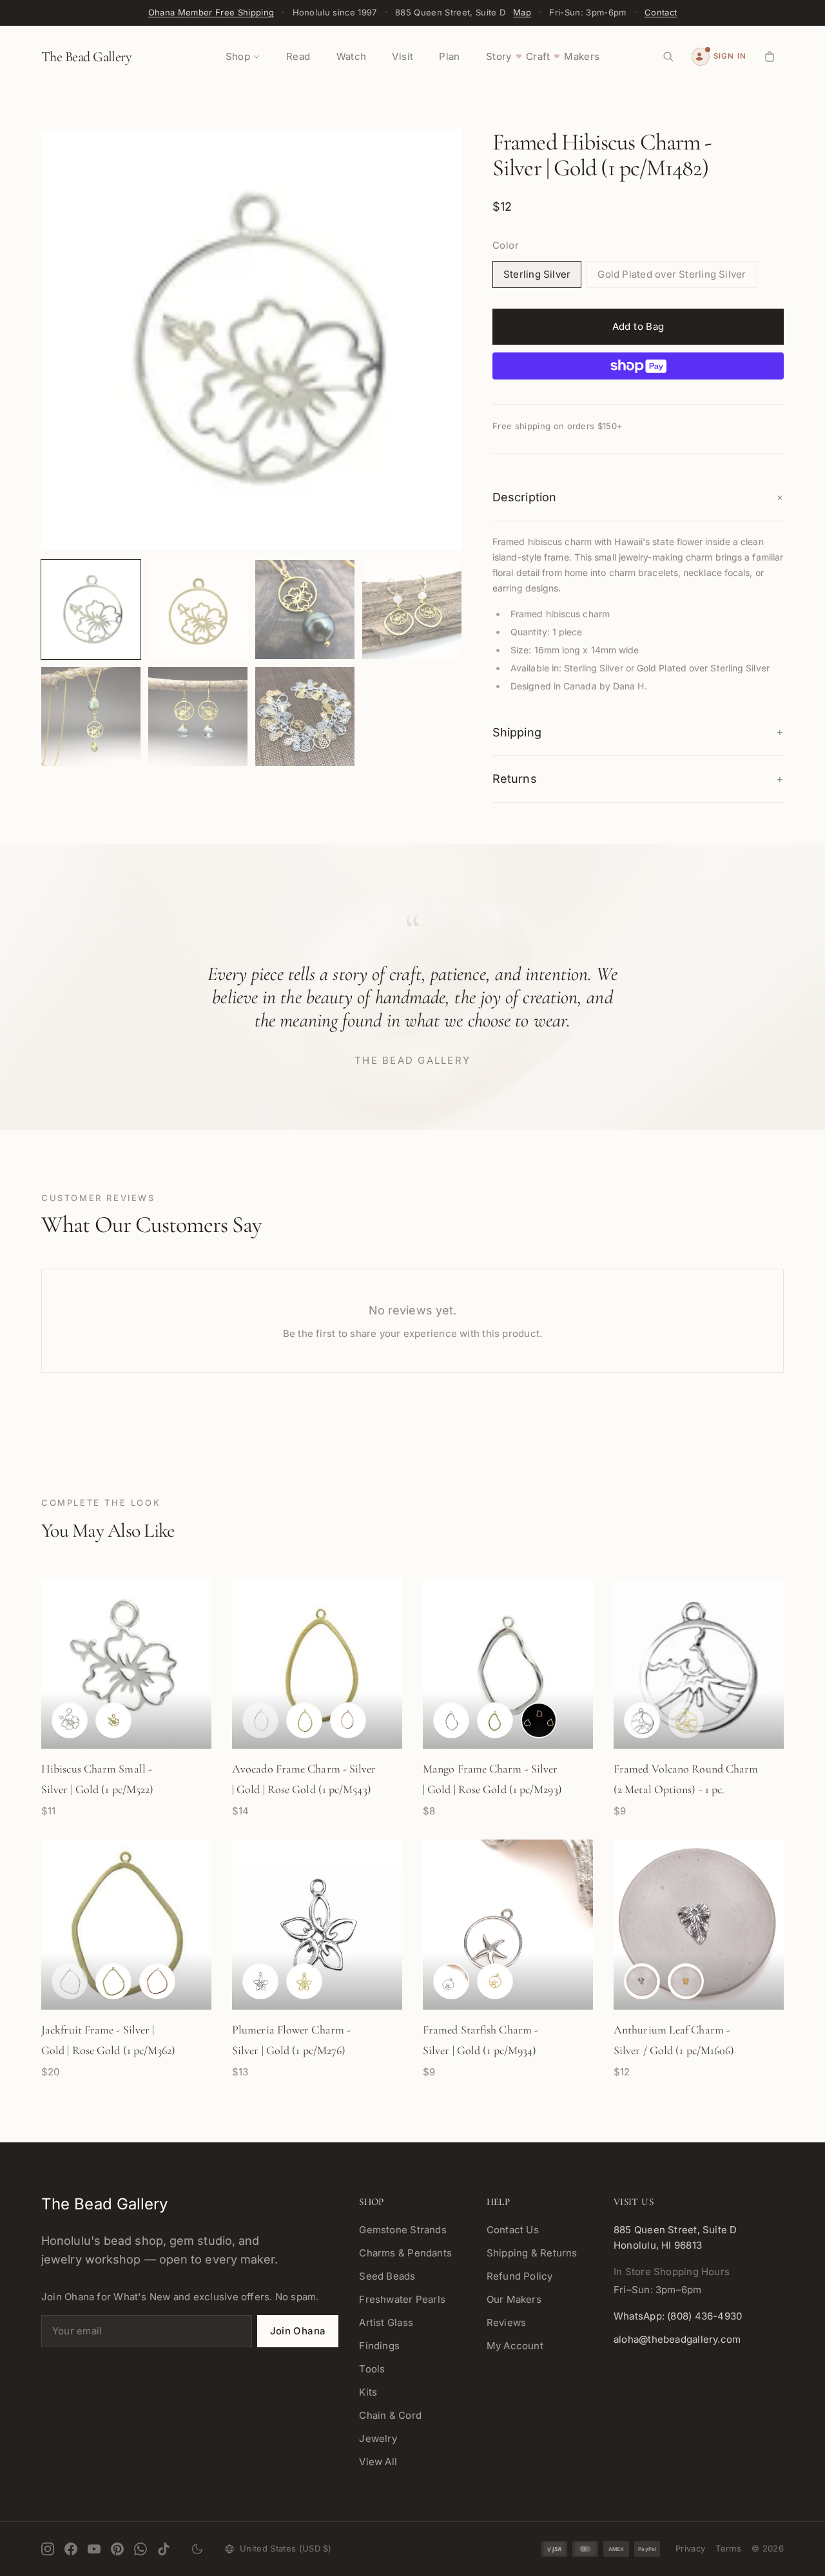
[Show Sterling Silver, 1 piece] (260, 1981)
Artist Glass (386, 2322)
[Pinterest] (117, 2549)
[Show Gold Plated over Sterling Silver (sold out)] (686, 1720)
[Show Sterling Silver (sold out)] (260, 1720)
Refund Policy (520, 2276)
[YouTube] (94, 2549)
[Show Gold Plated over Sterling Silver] (113, 1720)
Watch (352, 56)
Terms (728, 2548)
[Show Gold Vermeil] (686, 1981)
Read (298, 56)
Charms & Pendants (405, 2253)
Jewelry (378, 2438)
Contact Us (513, 2230)
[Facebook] (71, 2549)
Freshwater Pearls (402, 2299)
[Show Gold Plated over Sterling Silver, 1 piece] (304, 1981)
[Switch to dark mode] (197, 2549)
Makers (582, 56)
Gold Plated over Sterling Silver (672, 274)
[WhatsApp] (141, 2549)
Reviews (507, 2322)
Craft (538, 56)
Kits (368, 2392)
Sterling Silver (537, 274)
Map (522, 12)
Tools (372, 2369)
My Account (515, 2346)
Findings (379, 2346)
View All (378, 2462)
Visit (403, 56)
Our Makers (514, 2299)
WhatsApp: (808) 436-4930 (678, 2316)
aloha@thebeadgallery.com (677, 2339)
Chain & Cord (390, 2415)
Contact (661, 12)
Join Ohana (298, 2331)
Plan (450, 56)
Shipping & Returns (532, 2253)
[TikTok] (164, 2549)
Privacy (690, 2548)
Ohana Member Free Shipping (211, 12)
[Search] (668, 57)
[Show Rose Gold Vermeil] (348, 1720)
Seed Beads (387, 2276)
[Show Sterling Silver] (70, 1720)
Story (499, 56)
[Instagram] (48, 2549)
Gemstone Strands (403, 2230)
